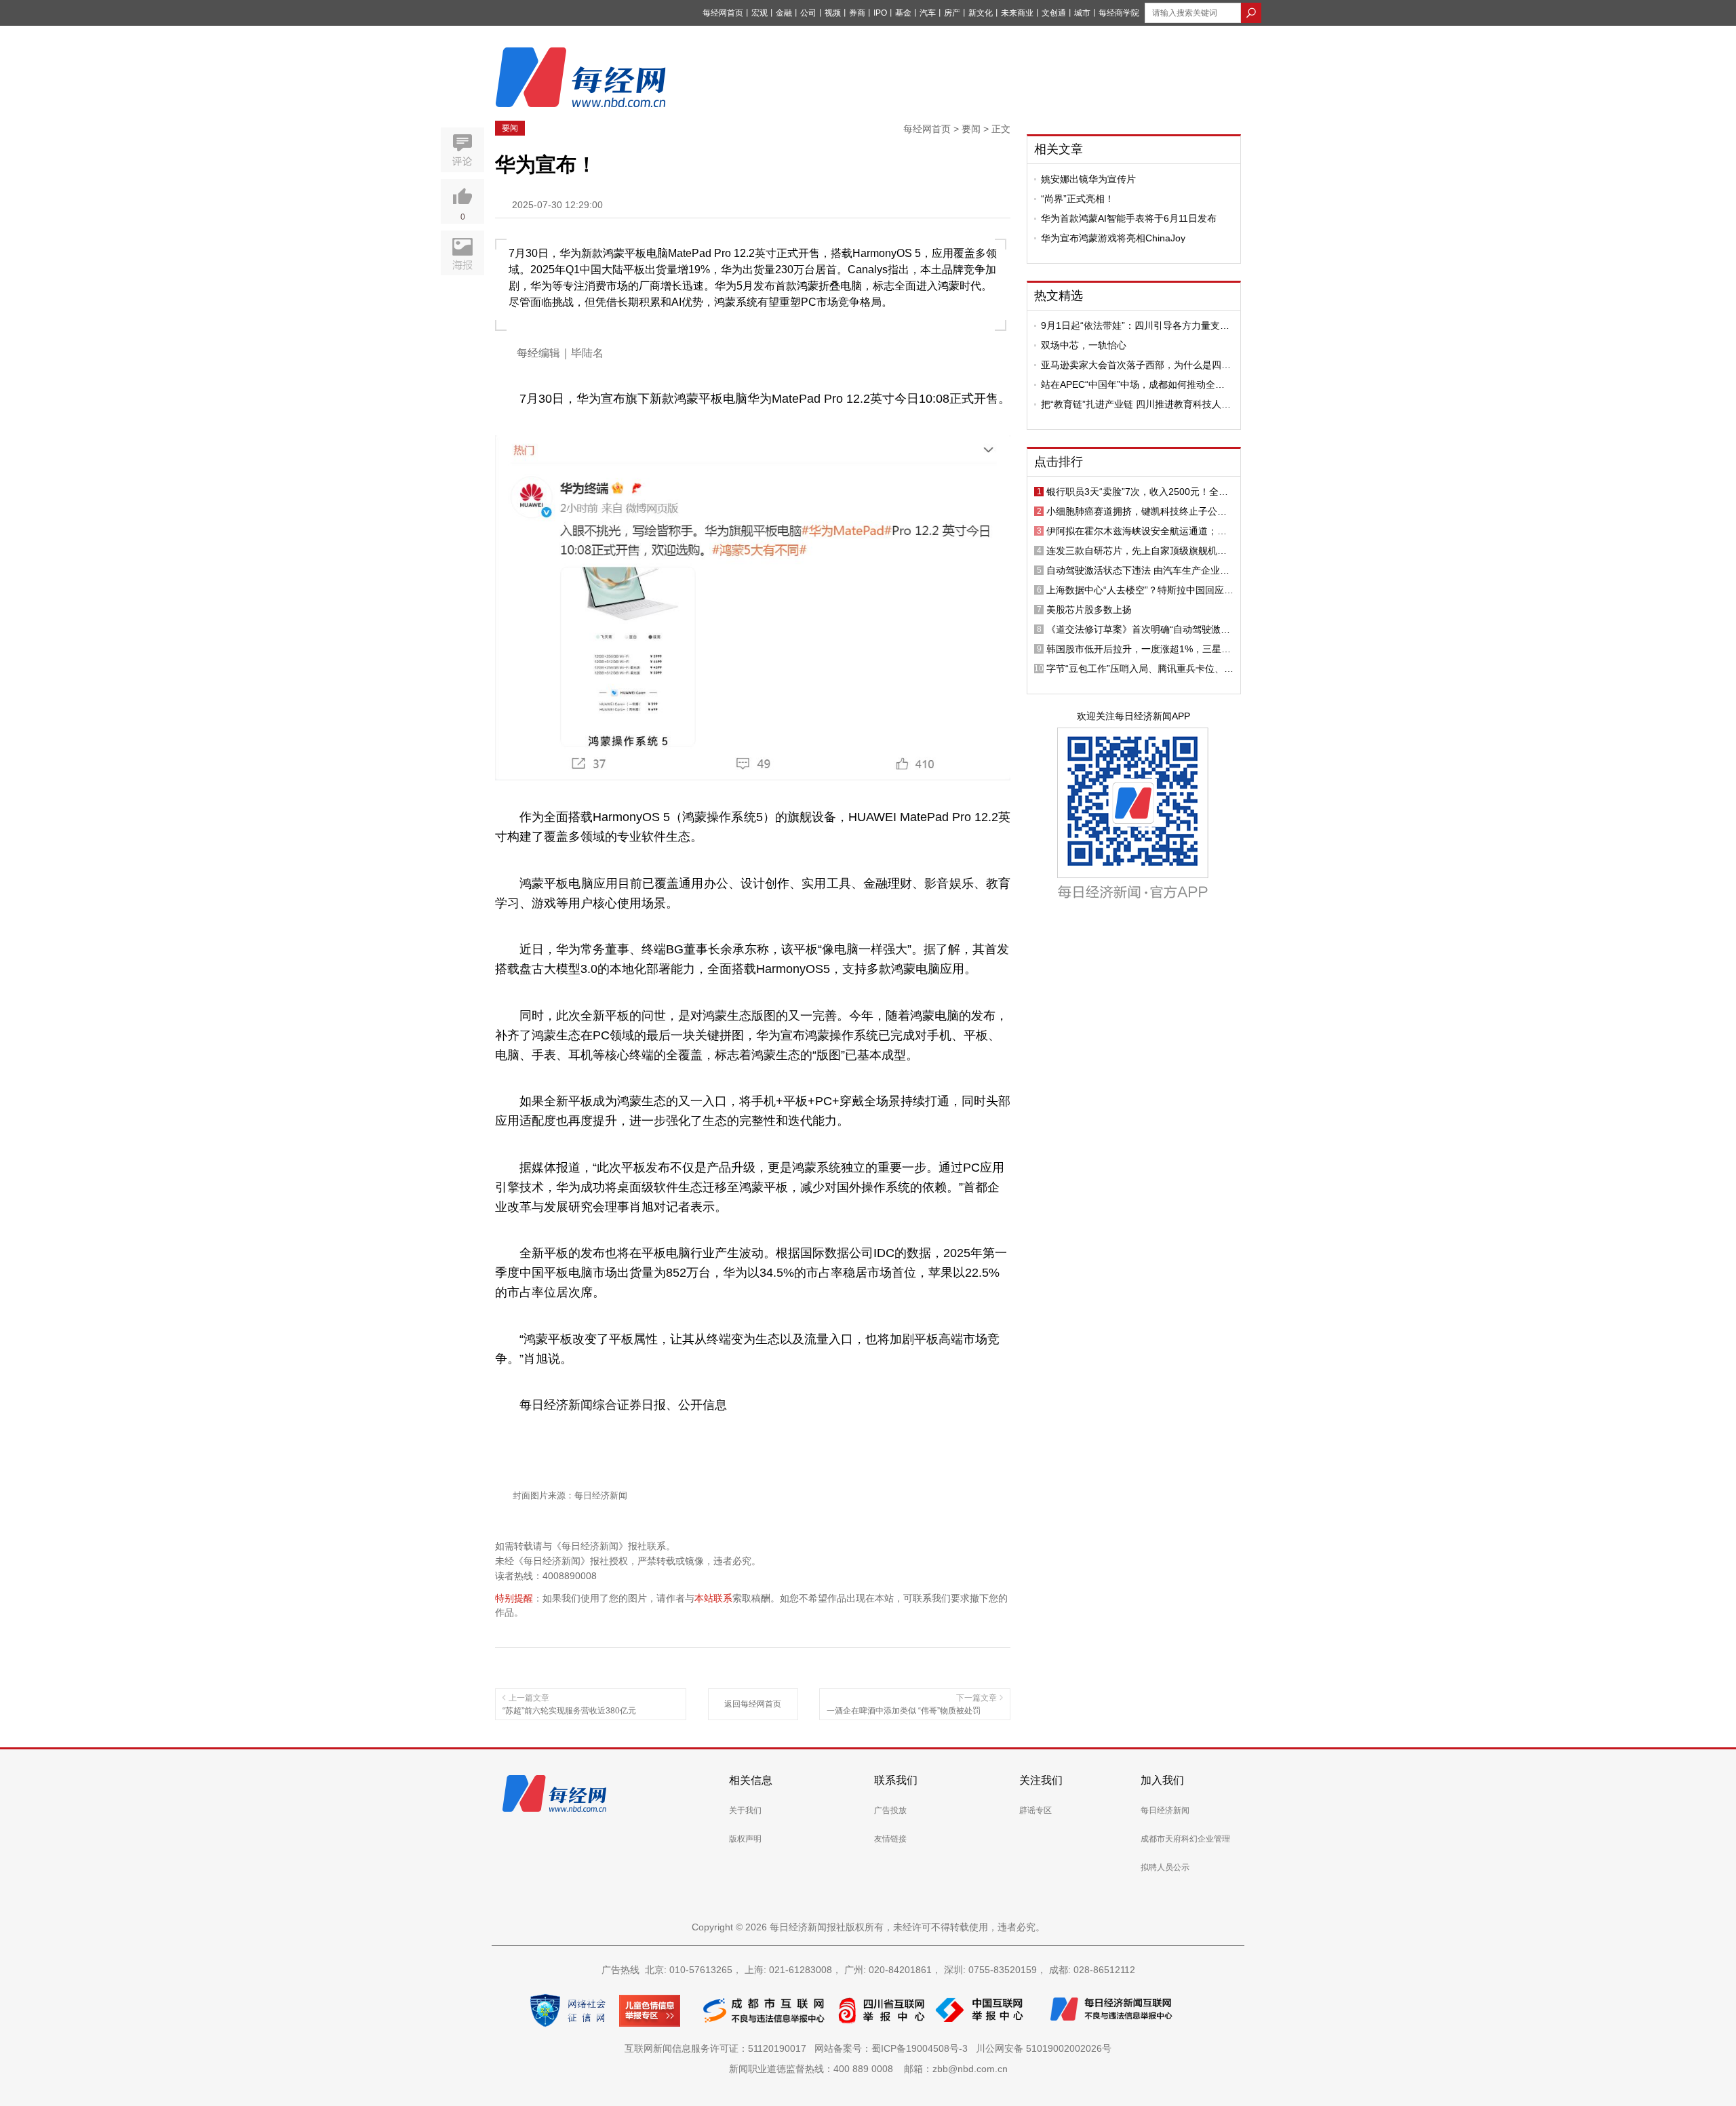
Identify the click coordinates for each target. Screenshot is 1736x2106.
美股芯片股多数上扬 (1089, 610)
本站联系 (713, 1598)
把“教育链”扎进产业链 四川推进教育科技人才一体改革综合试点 (1136, 404)
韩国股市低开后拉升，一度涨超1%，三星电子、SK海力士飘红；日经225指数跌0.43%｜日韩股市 (1139, 649)
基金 (903, 13)
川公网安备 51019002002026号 (1044, 2048)
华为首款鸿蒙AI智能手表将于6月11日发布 (1129, 218)
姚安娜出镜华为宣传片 (1088, 179)
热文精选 (1059, 296)
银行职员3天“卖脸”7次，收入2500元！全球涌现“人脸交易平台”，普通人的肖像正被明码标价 (1140, 492)
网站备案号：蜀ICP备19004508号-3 (894, 2048)
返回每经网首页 (753, 1704)
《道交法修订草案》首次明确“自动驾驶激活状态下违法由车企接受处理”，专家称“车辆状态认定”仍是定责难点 (1140, 629)
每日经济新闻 (1165, 1810)
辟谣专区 (1035, 1810)
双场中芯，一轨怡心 (1084, 345)
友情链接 (890, 1839)
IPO (880, 13)
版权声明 (745, 1839)
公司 (808, 13)
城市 (1082, 13)
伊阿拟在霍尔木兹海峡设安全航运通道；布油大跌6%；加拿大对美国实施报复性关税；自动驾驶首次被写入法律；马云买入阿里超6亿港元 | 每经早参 (1139, 531)
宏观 (759, 13)
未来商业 (1017, 13)
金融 (784, 13)
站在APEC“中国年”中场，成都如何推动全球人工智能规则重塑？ (1133, 384)
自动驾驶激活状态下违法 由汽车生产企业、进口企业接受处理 (1138, 570)
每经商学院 (1119, 13)
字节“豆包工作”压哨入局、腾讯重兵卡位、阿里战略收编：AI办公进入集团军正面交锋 (1140, 669)
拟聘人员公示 (1165, 1867)
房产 (952, 13)
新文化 (981, 13)
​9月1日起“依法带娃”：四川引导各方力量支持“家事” (1135, 325)
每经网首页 (723, 13)
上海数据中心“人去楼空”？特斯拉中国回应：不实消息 (1140, 590)
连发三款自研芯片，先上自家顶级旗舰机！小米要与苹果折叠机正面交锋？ (1137, 551)
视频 (833, 13)
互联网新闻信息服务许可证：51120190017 (718, 2048)
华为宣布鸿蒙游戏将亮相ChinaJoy (1113, 238)
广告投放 (890, 1810)
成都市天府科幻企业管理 (1185, 1839)
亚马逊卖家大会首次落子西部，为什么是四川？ (1131, 365)
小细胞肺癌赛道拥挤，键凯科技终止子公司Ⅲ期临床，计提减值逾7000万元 (1140, 511)
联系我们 (896, 1780)
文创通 (1054, 13)
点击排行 (1059, 462)
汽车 (928, 13)
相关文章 (1059, 149)
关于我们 (745, 1810)
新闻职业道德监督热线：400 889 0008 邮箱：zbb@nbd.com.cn (868, 2069)
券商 (857, 13)
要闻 (510, 128)
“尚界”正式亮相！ (1078, 199)
